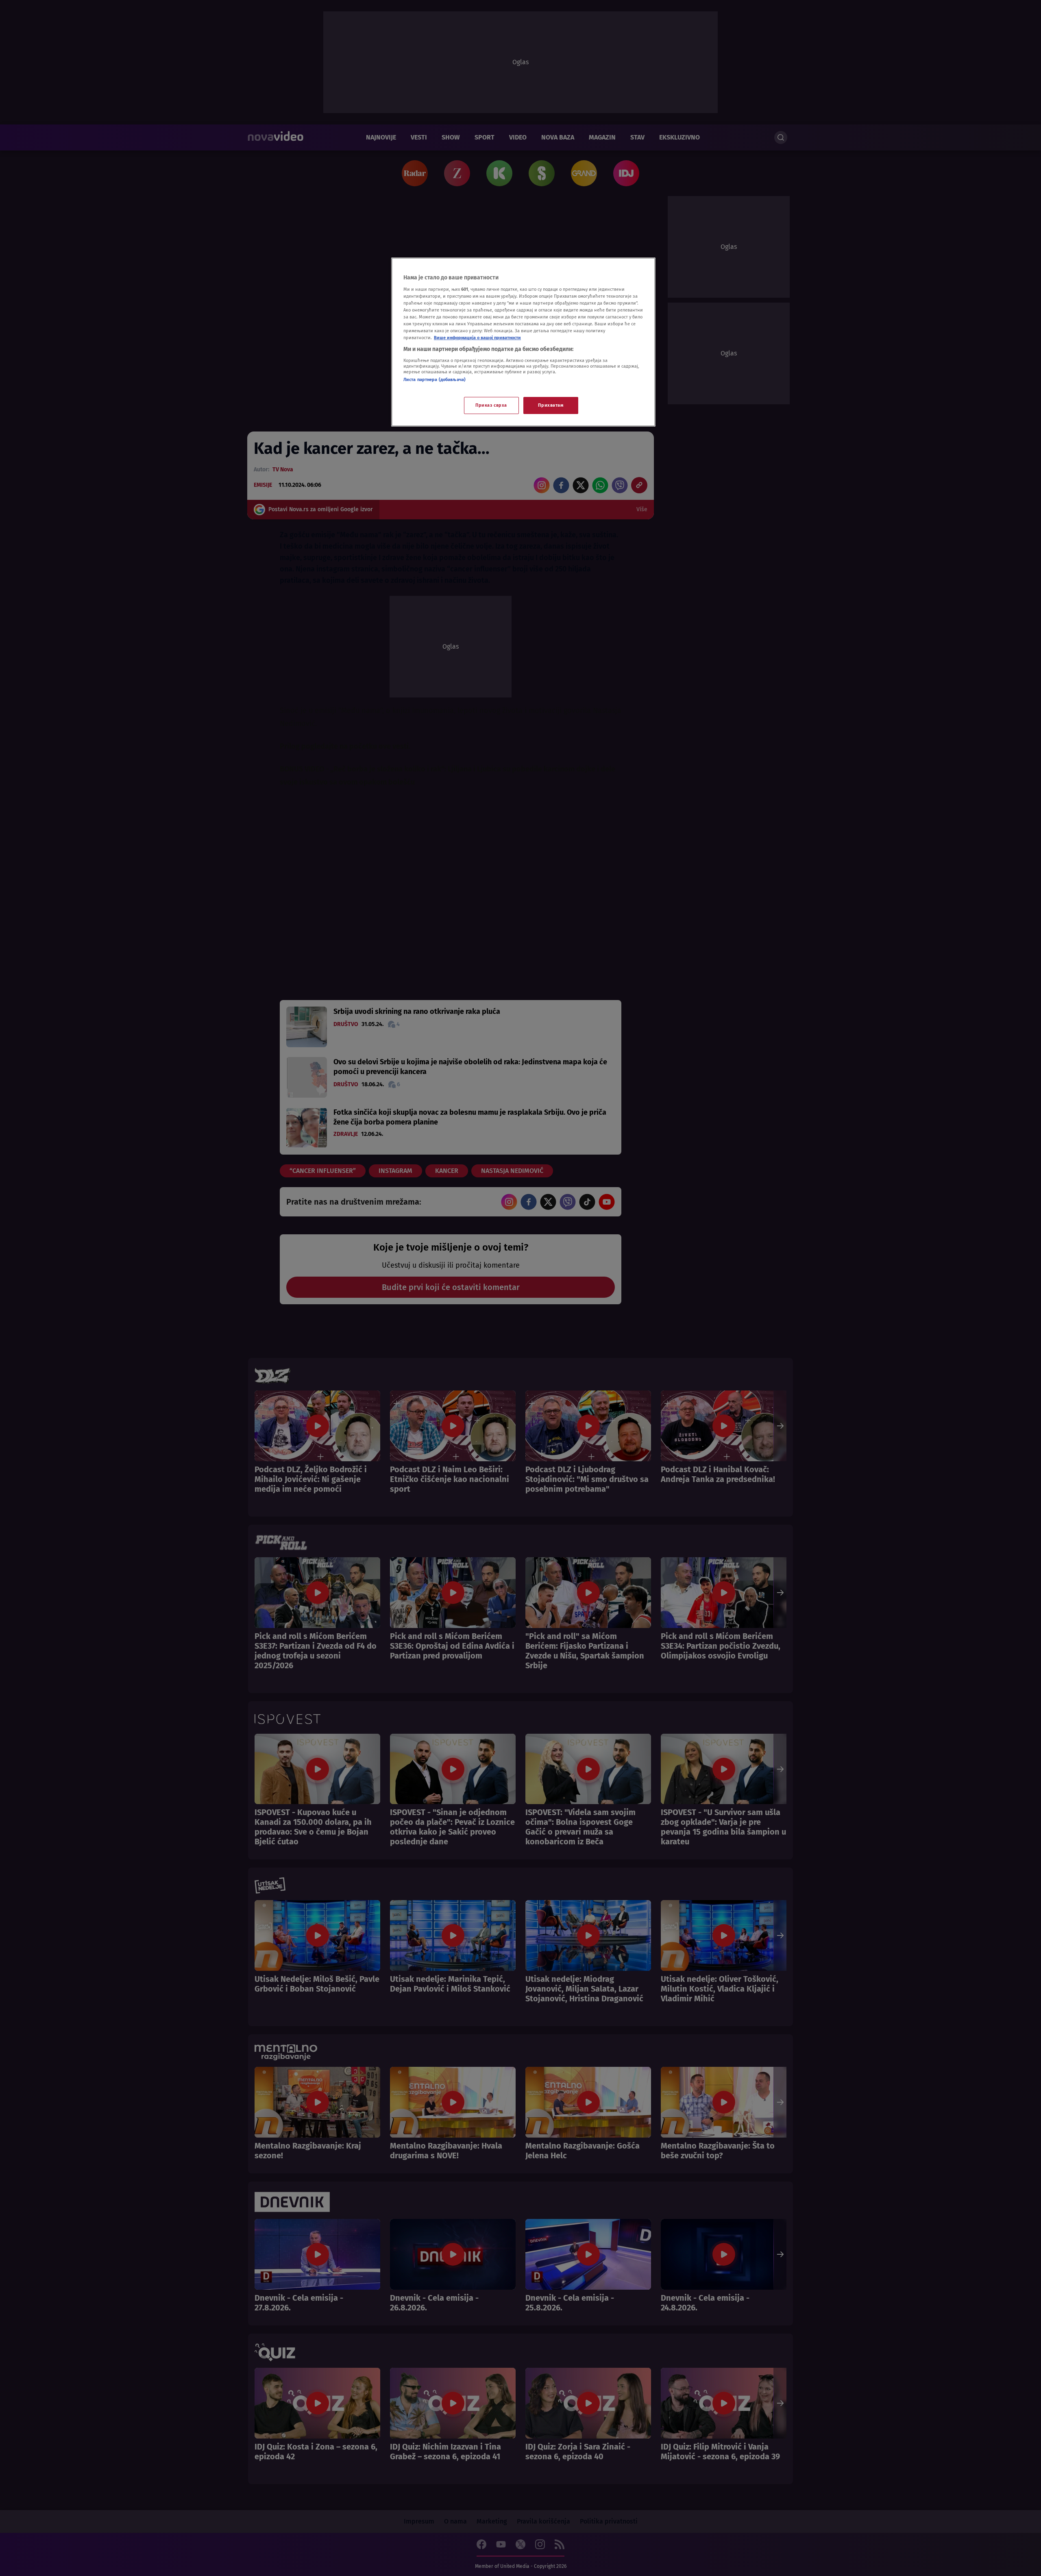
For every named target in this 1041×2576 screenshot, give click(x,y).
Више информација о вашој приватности (477, 338)
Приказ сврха (491, 405)
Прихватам (551, 405)
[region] (523, 342)
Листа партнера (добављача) (434, 379)
